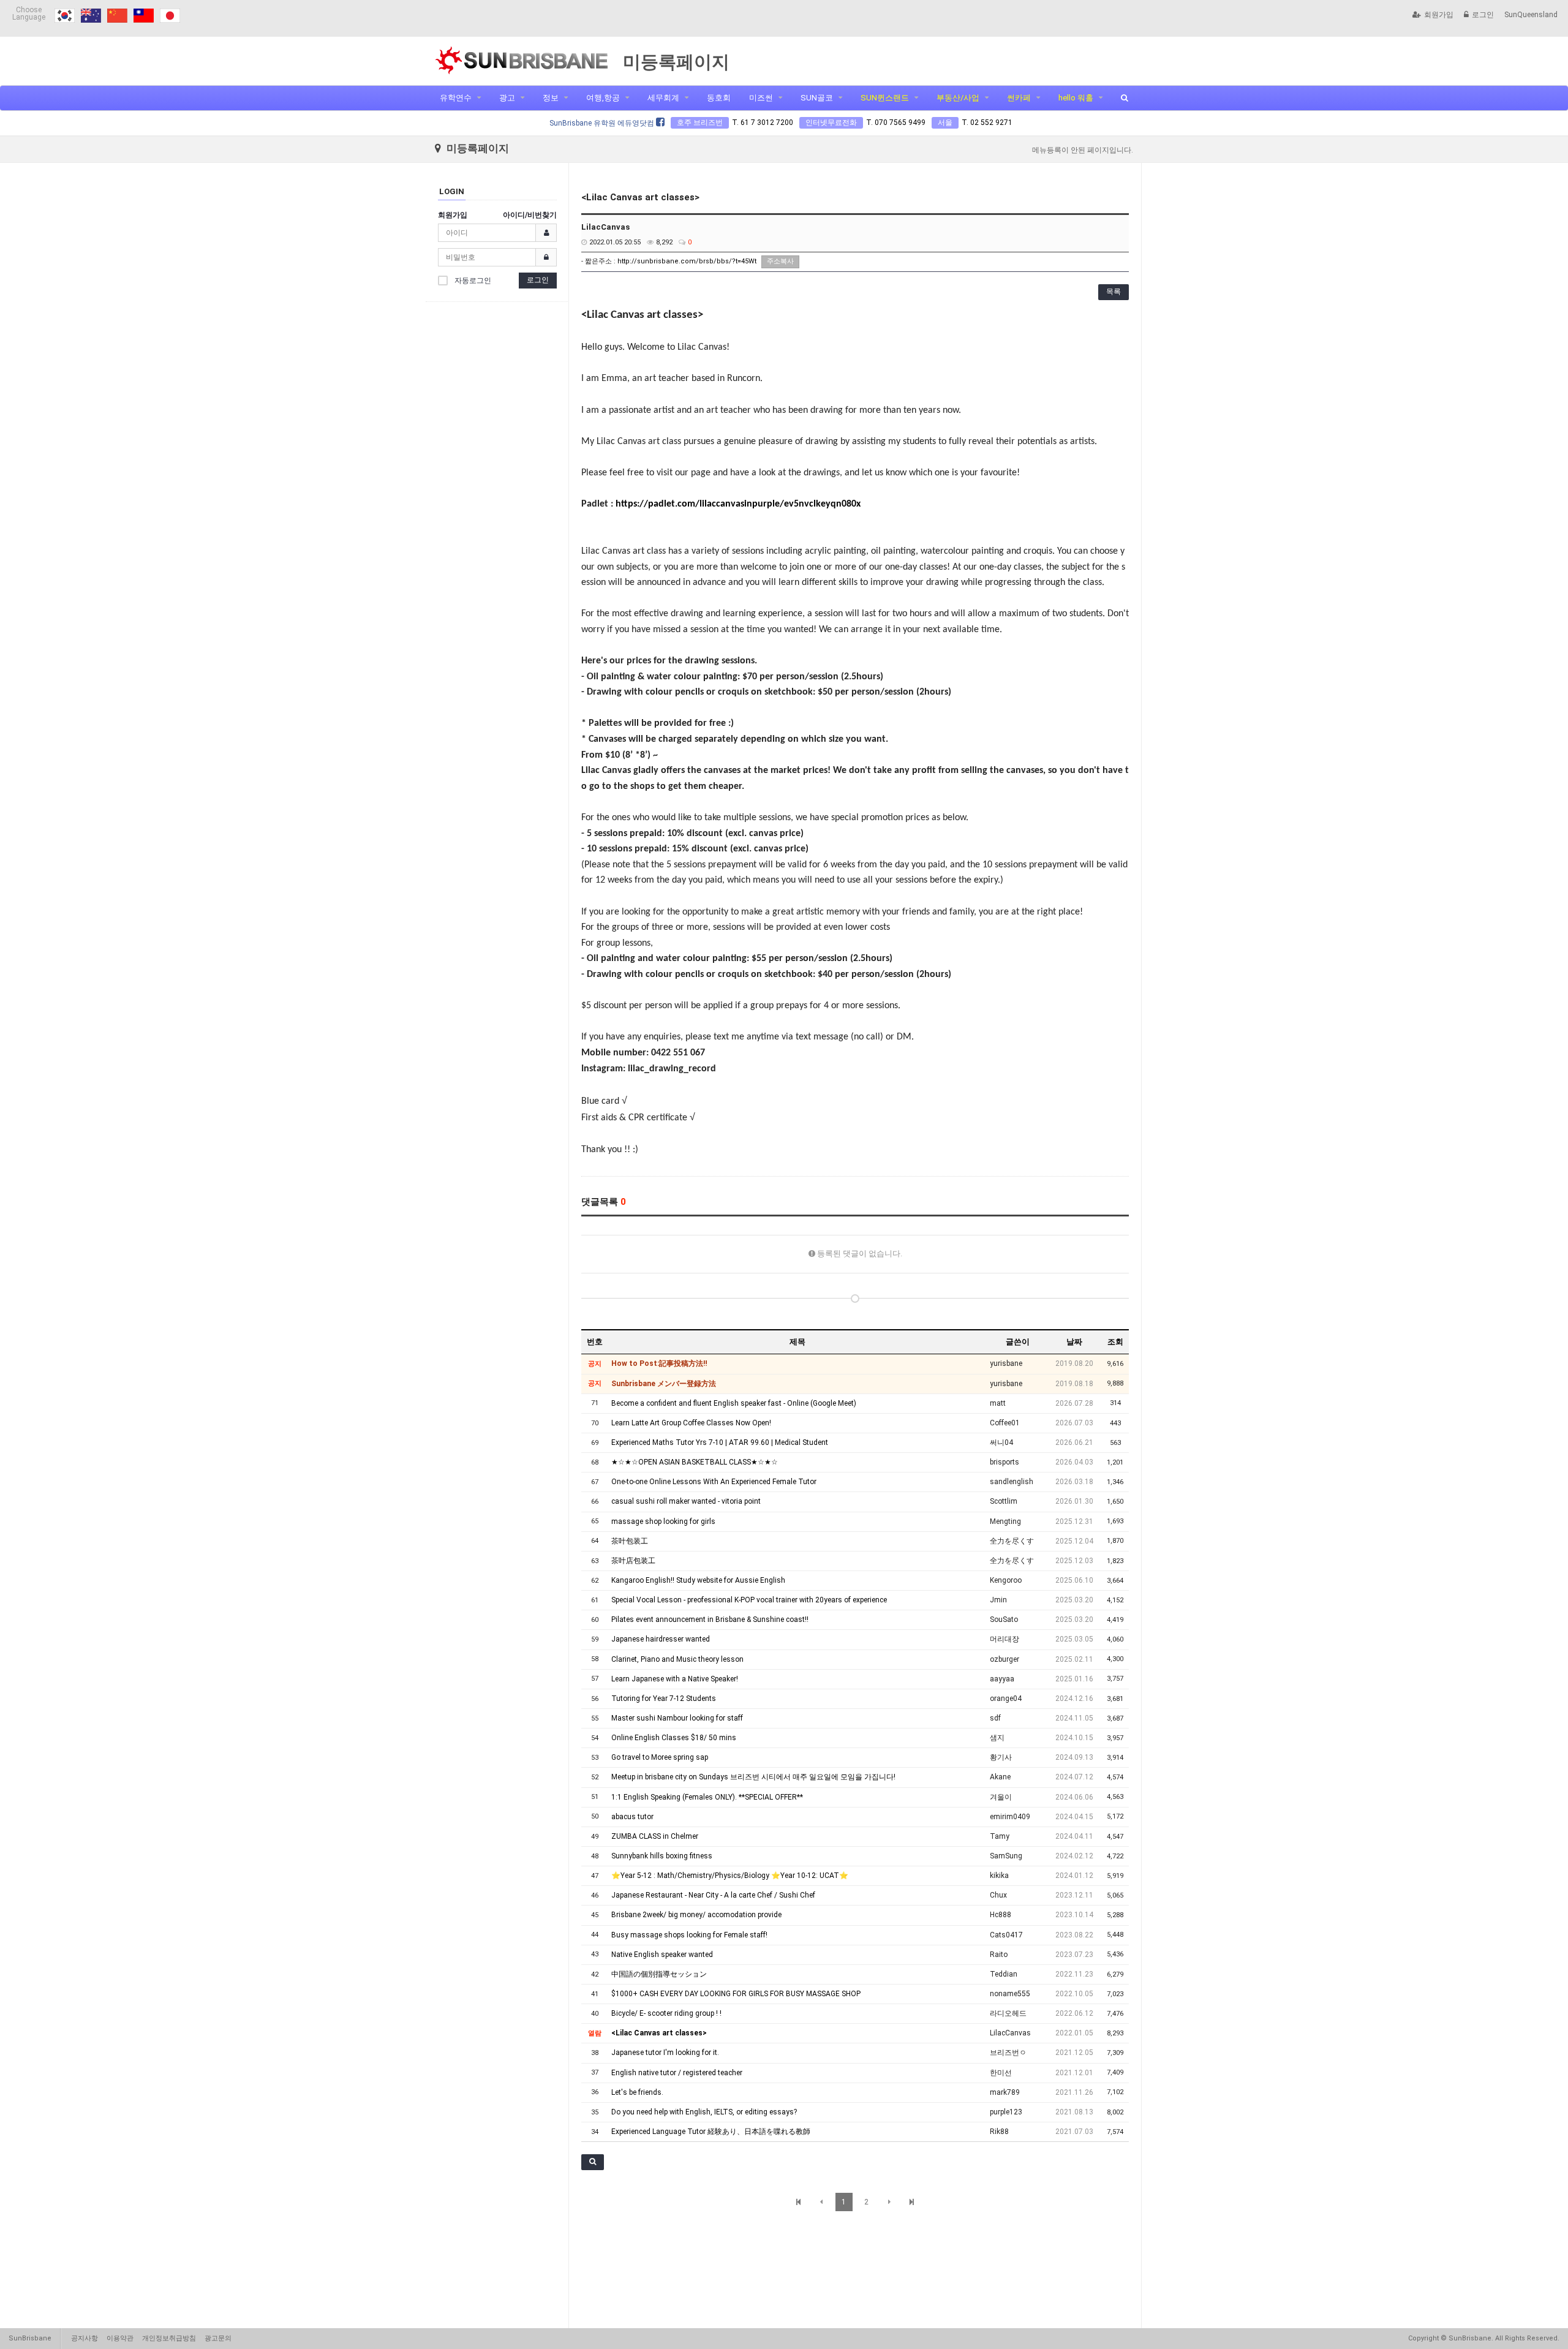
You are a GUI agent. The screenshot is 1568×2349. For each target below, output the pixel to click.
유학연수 (456, 98)
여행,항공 (603, 98)
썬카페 (1019, 98)
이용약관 (120, 2338)
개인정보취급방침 (169, 2338)
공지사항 (85, 2338)
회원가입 (1439, 15)
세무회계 (663, 98)
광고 (507, 98)
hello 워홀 (1076, 98)
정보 (551, 98)
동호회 (719, 98)
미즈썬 (761, 98)
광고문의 (218, 2338)
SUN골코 (817, 98)
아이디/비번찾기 (530, 215)
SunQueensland (1531, 15)
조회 (1115, 1342)
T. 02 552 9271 (987, 123)
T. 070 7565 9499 (896, 123)
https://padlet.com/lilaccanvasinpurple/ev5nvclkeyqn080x (738, 504)
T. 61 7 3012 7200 (763, 123)
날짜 (1074, 1342)
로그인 (1483, 15)
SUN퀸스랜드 (885, 98)
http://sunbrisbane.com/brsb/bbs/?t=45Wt (687, 261)
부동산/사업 (958, 98)
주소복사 (780, 261)
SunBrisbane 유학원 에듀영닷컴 (603, 123)
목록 (1114, 292)
